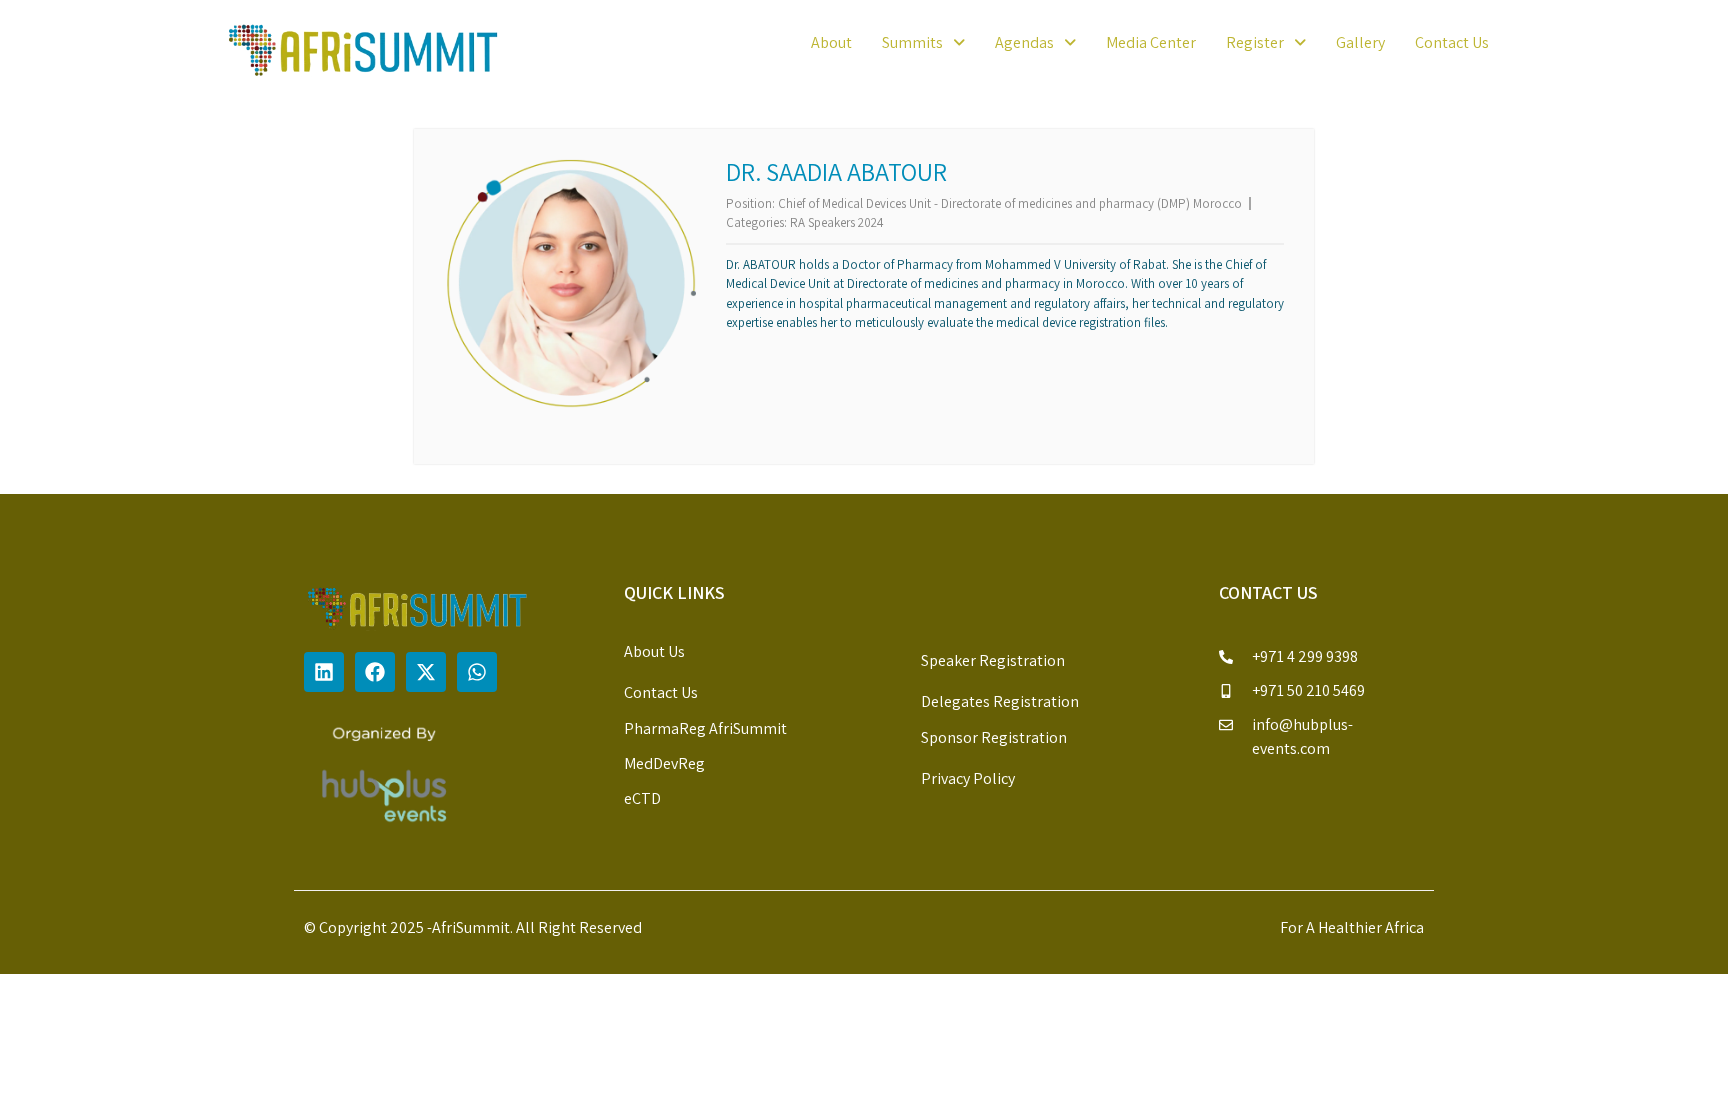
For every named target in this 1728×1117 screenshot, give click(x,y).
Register (1255, 42)
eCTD (642, 798)
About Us (654, 651)
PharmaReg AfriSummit (705, 728)
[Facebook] (375, 672)
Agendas (1024, 42)
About (831, 42)
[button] (923, 43)
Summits (912, 42)
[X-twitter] (426, 672)
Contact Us (1452, 42)
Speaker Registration (993, 660)
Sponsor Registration (994, 737)
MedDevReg (664, 763)
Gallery (1360, 42)
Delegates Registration (1000, 701)
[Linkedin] (324, 672)
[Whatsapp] (477, 672)
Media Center (1151, 42)
